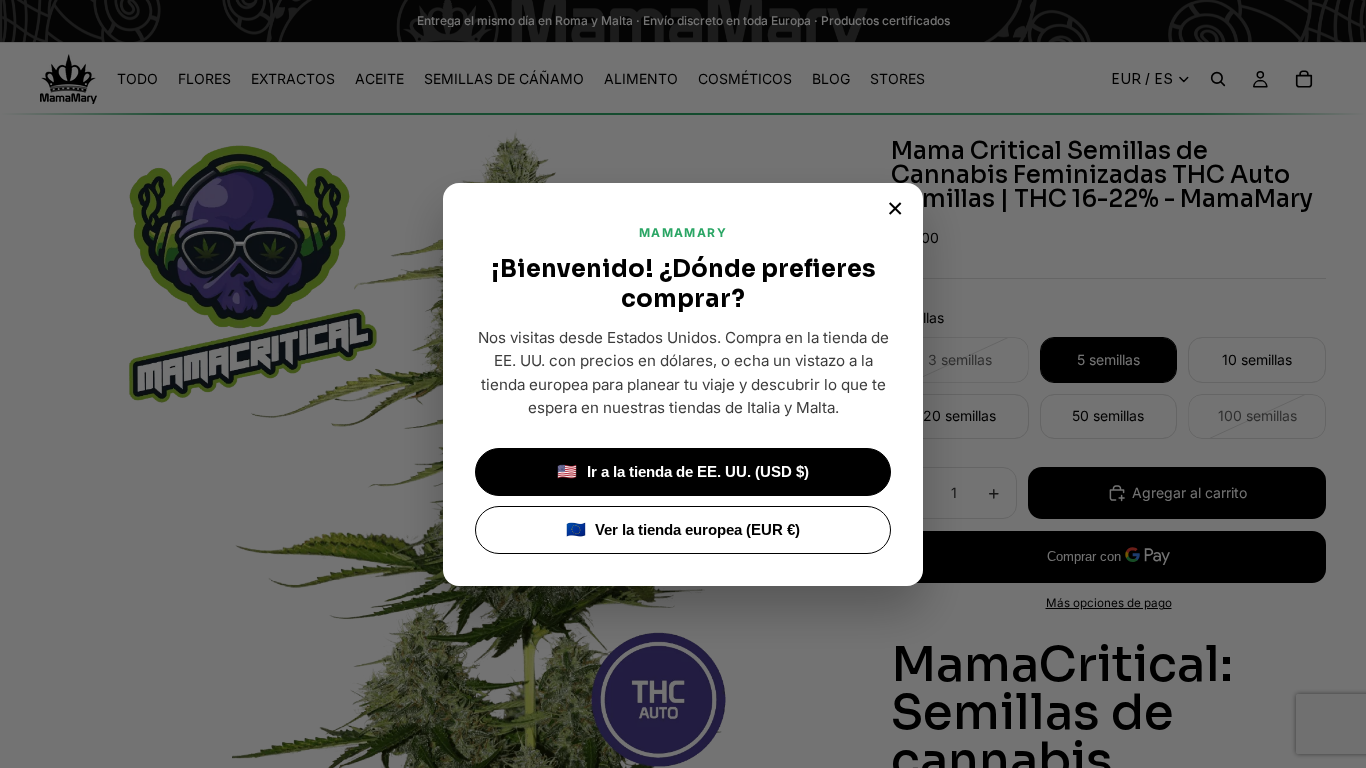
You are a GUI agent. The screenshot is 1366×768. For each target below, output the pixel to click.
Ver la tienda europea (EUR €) (683, 529)
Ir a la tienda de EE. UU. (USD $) (683, 471)
